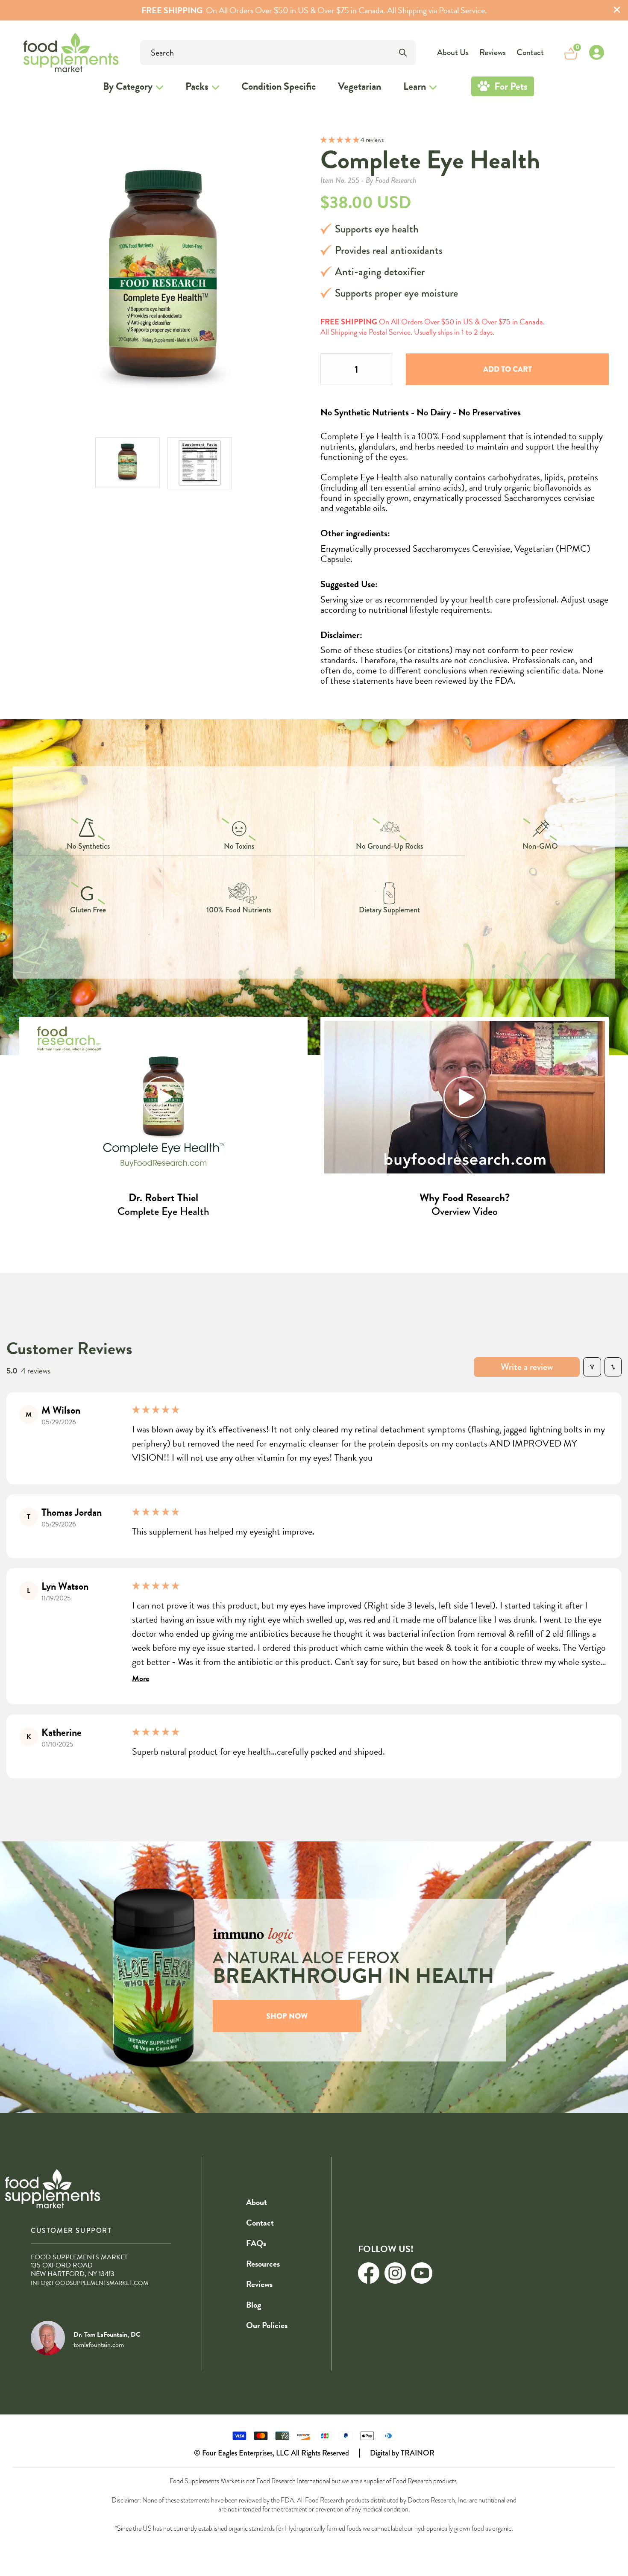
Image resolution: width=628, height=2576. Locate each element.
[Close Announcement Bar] (617, 10)
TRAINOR (418, 2453)
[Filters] (592, 1367)
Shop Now (287, 2016)
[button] (340, 140)
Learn (415, 86)
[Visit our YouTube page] (422, 2273)
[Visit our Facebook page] (369, 2273)
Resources (263, 2264)
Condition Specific (279, 86)
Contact (530, 52)
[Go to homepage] (47, 52)
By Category (128, 86)
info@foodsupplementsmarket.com (90, 2283)
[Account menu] (596, 53)
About (257, 2202)
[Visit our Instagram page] (395, 2273)
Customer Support (71, 2230)
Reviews (493, 52)
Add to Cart (508, 369)
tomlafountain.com (99, 2345)
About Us (453, 52)
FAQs (256, 2243)
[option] (128, 463)
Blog (254, 2305)
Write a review (527, 1367)
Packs (197, 86)
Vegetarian (359, 86)
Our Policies (267, 2325)
